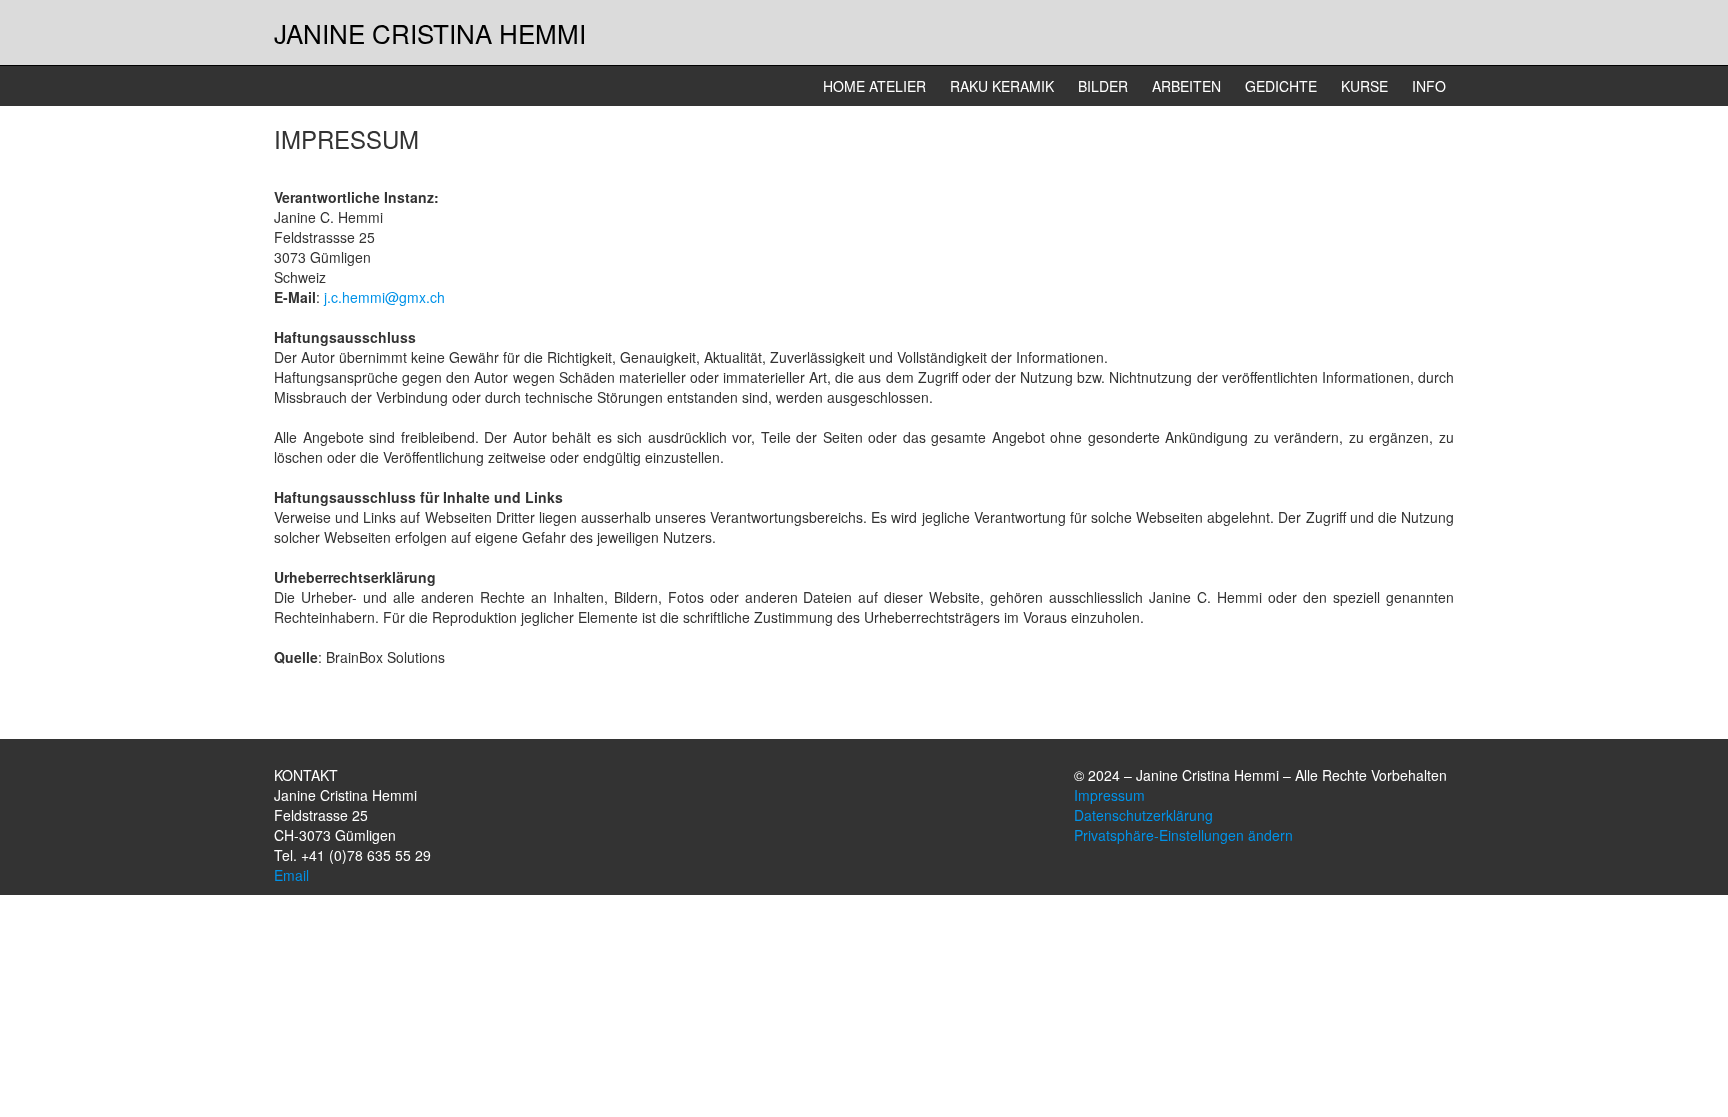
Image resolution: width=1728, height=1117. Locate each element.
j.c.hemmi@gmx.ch (384, 297)
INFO (1429, 86)
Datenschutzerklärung (1143, 815)
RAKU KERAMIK (1002, 86)
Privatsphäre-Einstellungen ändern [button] (1183, 835)
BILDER (1103, 86)
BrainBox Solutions (385, 657)
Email (291, 875)
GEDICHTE (1281, 86)
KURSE (1364, 86)
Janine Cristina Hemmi (430, 32)
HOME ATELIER (874, 86)
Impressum (1109, 795)
